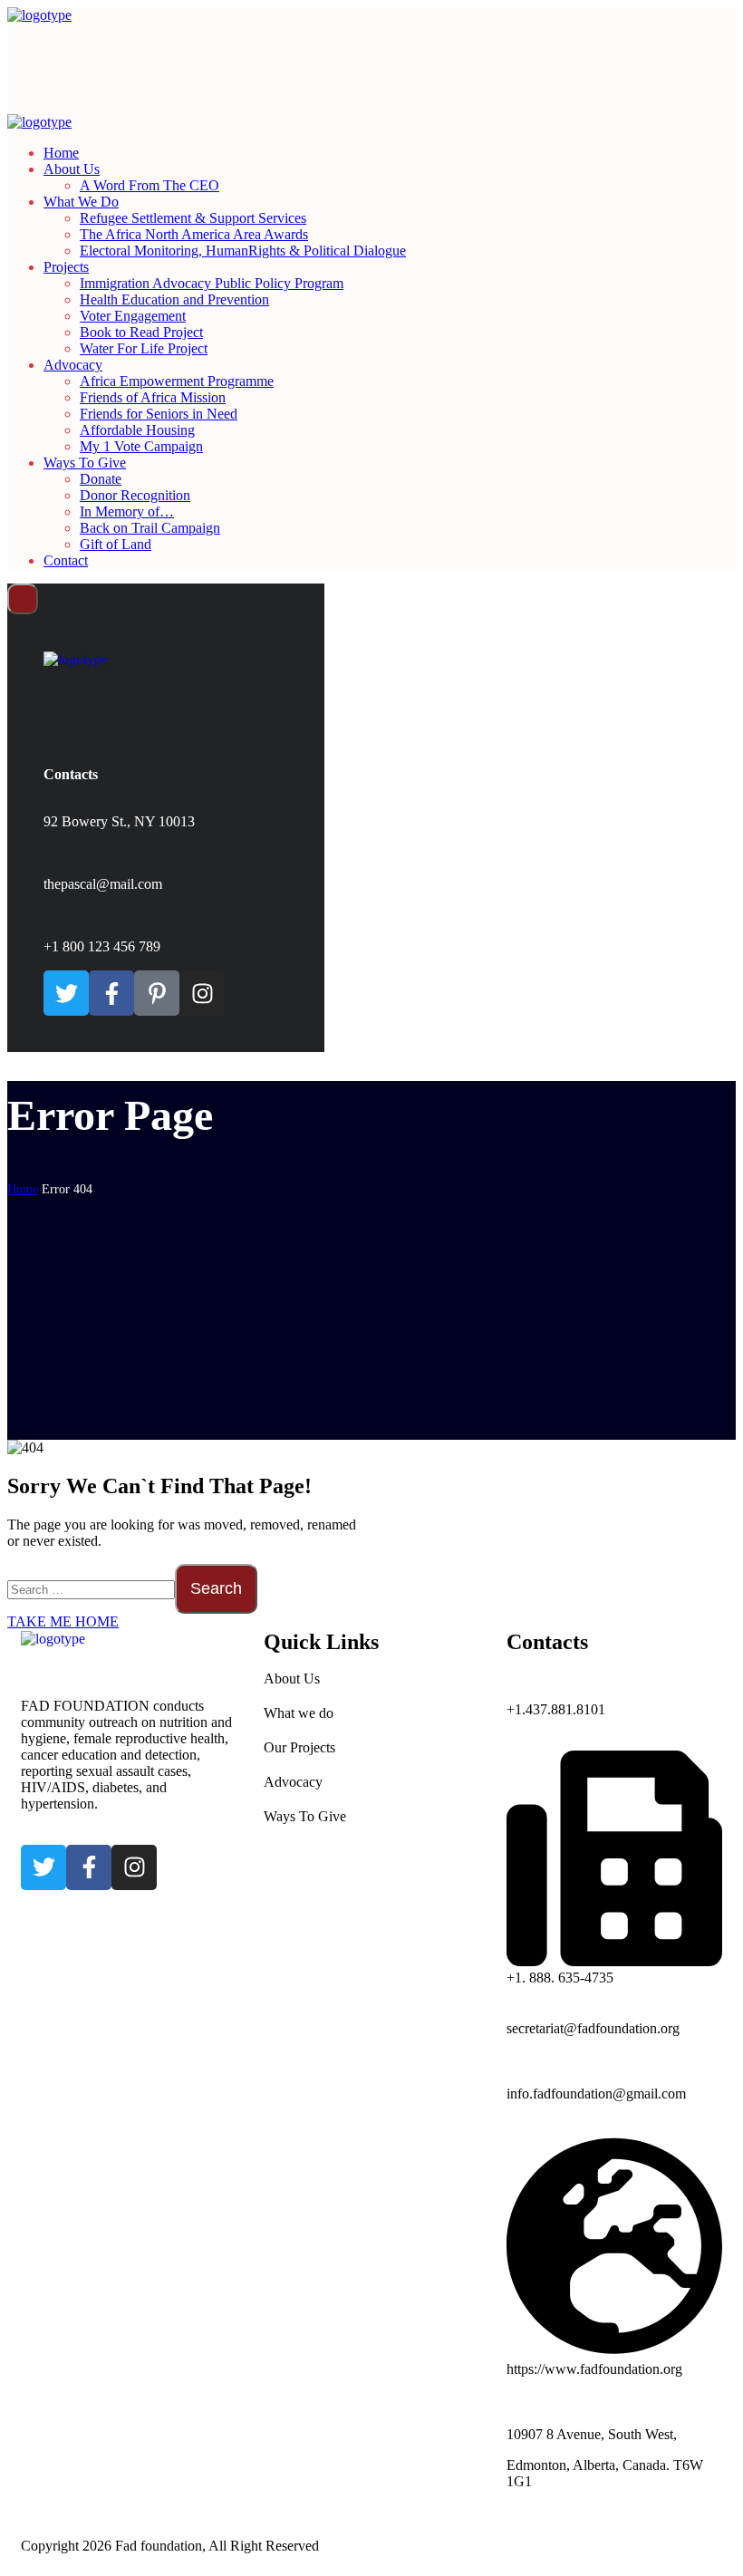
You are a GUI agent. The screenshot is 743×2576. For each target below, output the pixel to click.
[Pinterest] (157, 993)
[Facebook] (111, 993)
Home (23, 1189)
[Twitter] (66, 993)
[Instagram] (202, 993)
